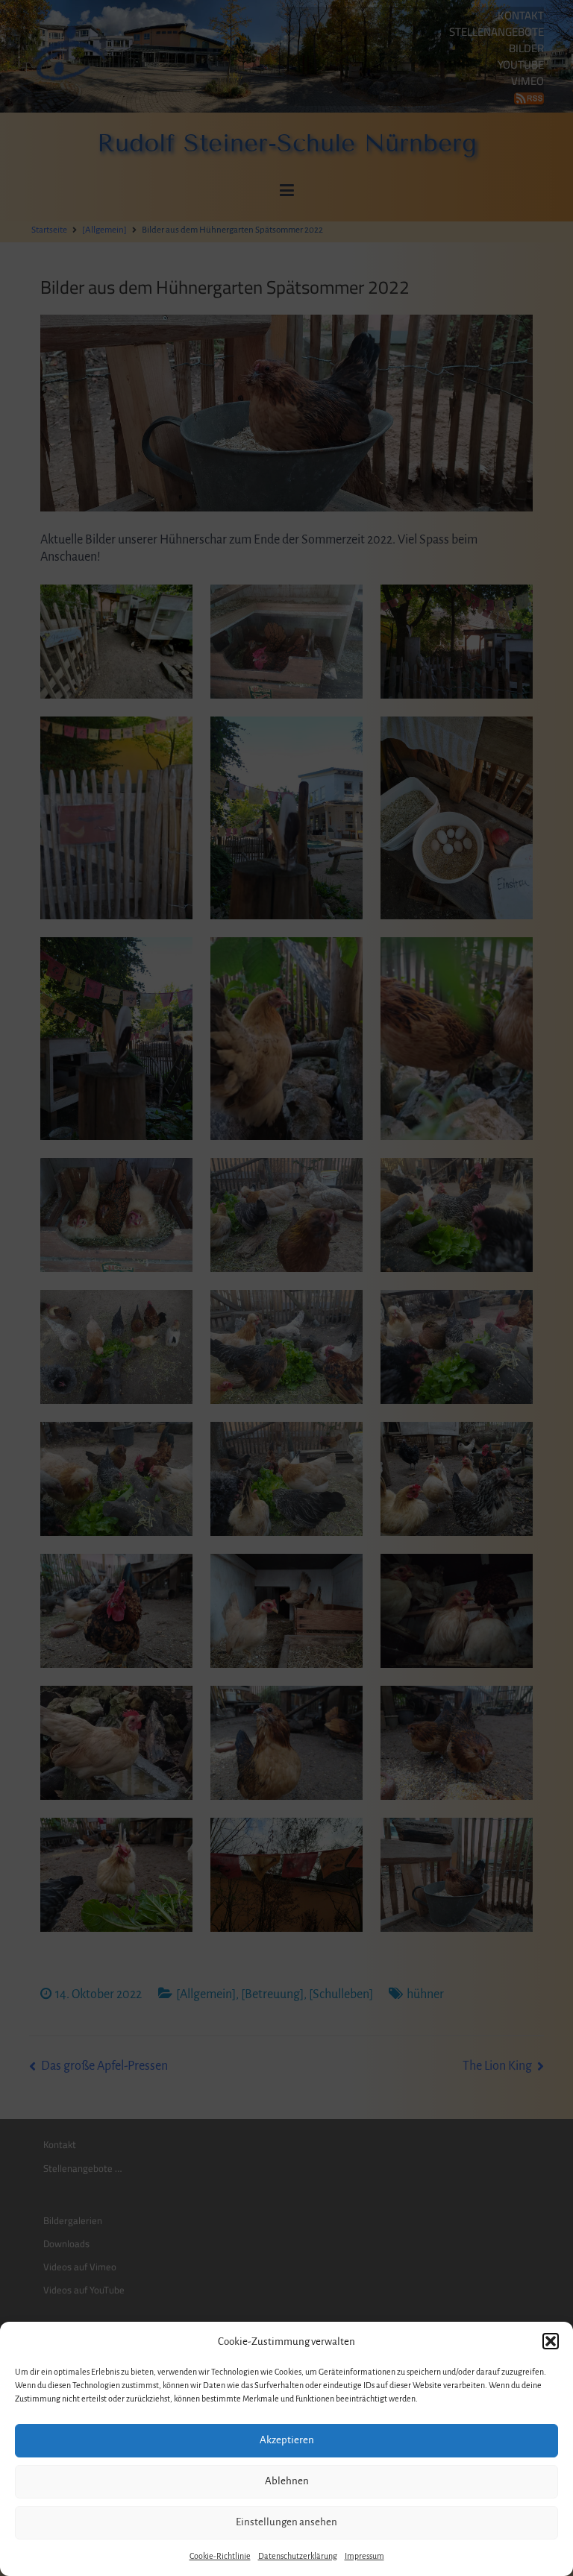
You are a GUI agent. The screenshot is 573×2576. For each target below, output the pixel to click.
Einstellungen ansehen (286, 2522)
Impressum (364, 2556)
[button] (551, 2341)
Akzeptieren (287, 2440)
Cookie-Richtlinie (220, 2556)
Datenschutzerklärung (298, 2556)
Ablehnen (287, 2481)
